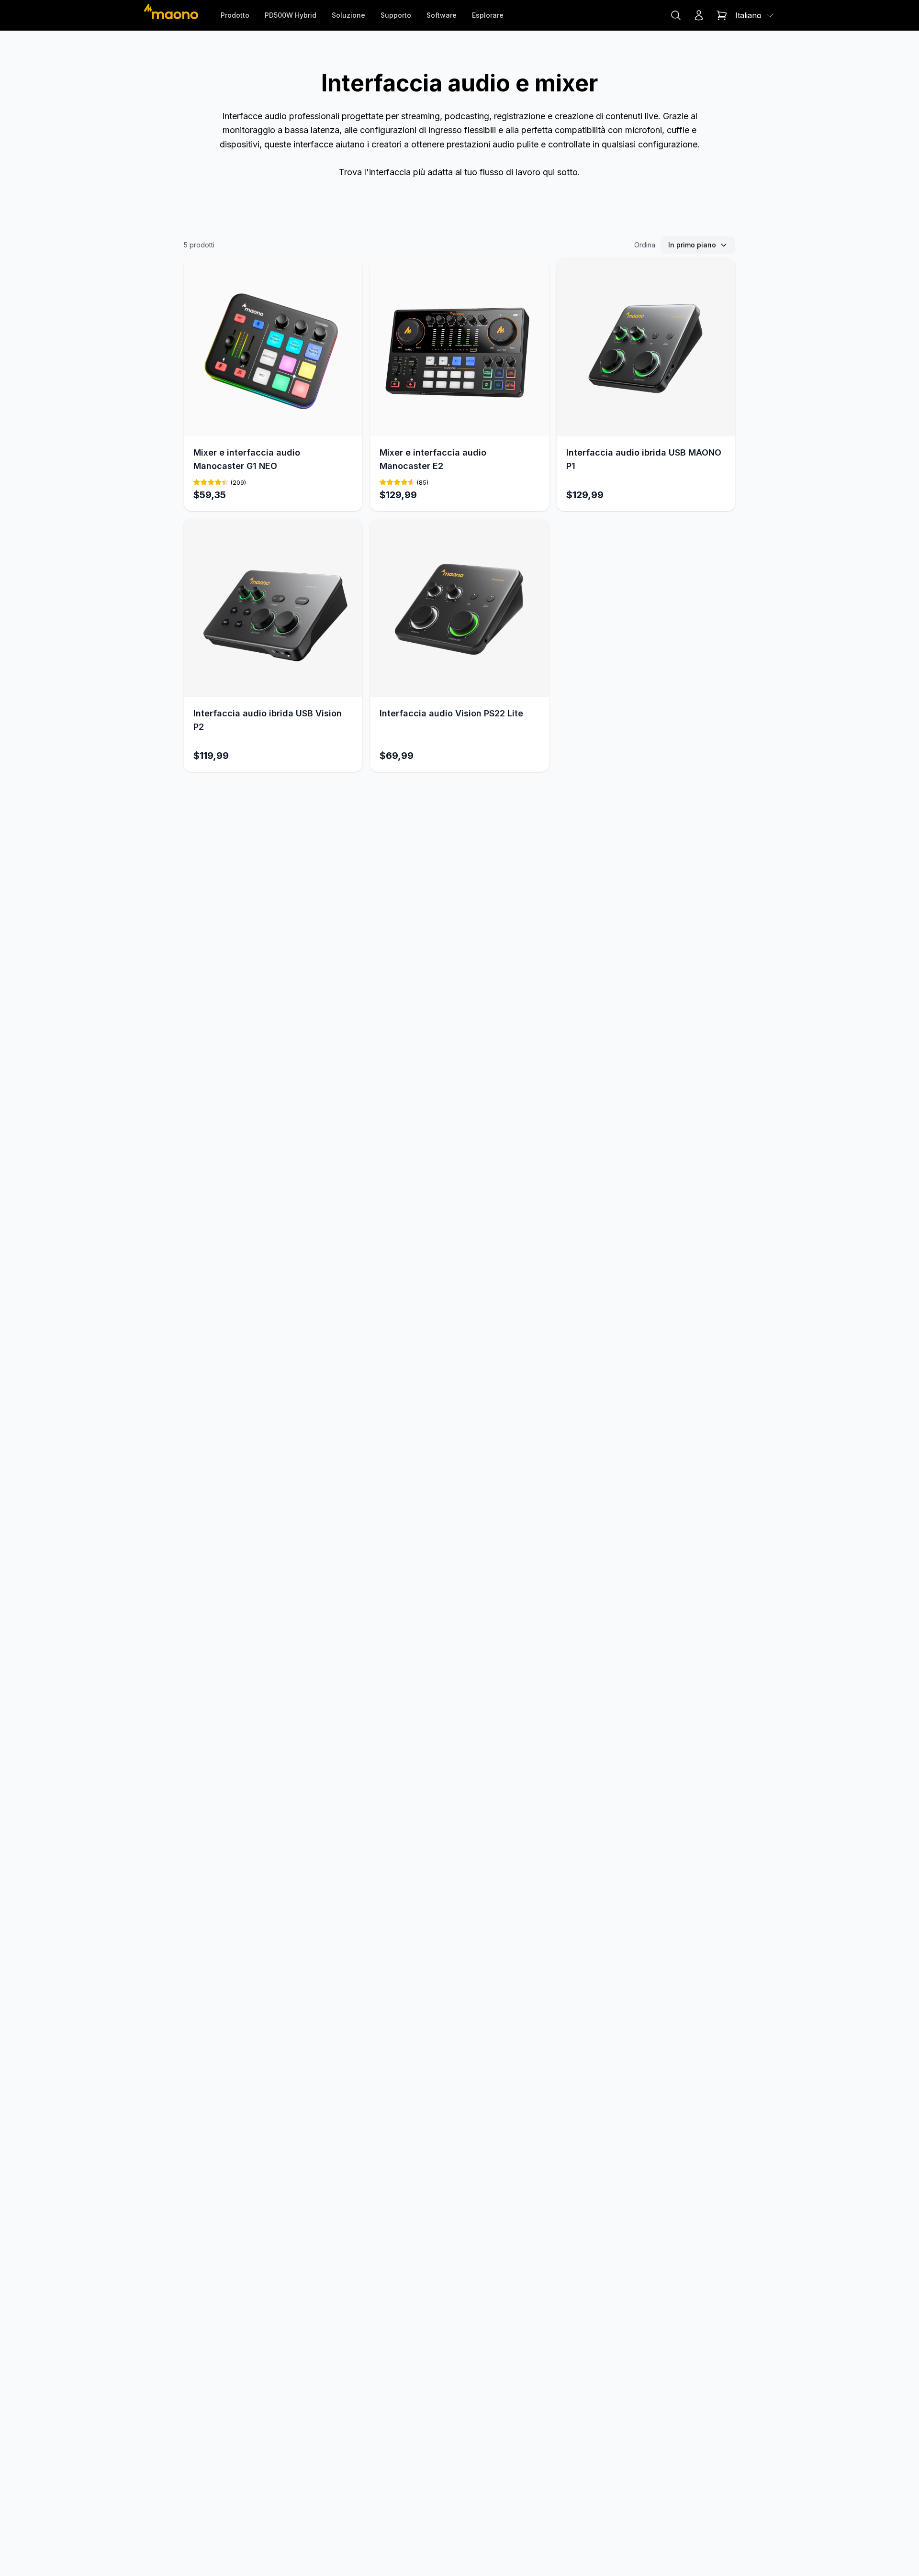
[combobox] (755, 15)
